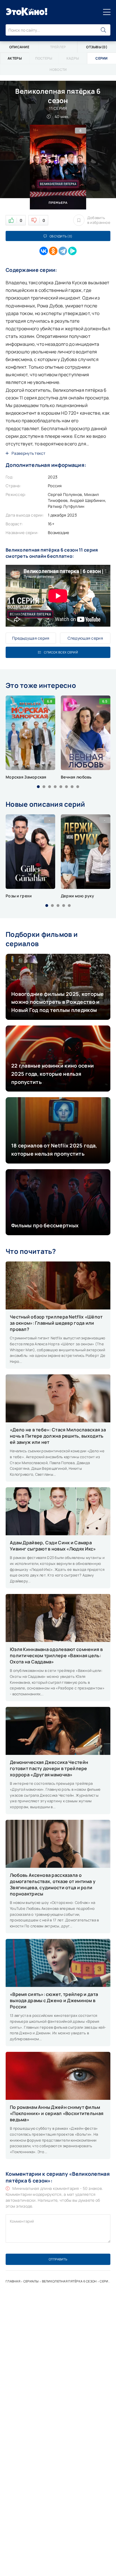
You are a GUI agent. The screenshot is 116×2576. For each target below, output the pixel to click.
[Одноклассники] (53, 251)
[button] (38, 787)
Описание (19, 47)
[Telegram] (63, 251)
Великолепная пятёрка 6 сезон (69, 2281)
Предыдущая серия (31, 638)
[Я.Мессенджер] (72, 251)
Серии (105, 2281)
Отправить (58, 2259)
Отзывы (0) (97, 47)
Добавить (99, 220)
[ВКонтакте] (44, 251)
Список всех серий (61, 652)
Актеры (15, 58)
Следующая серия (85, 638)
